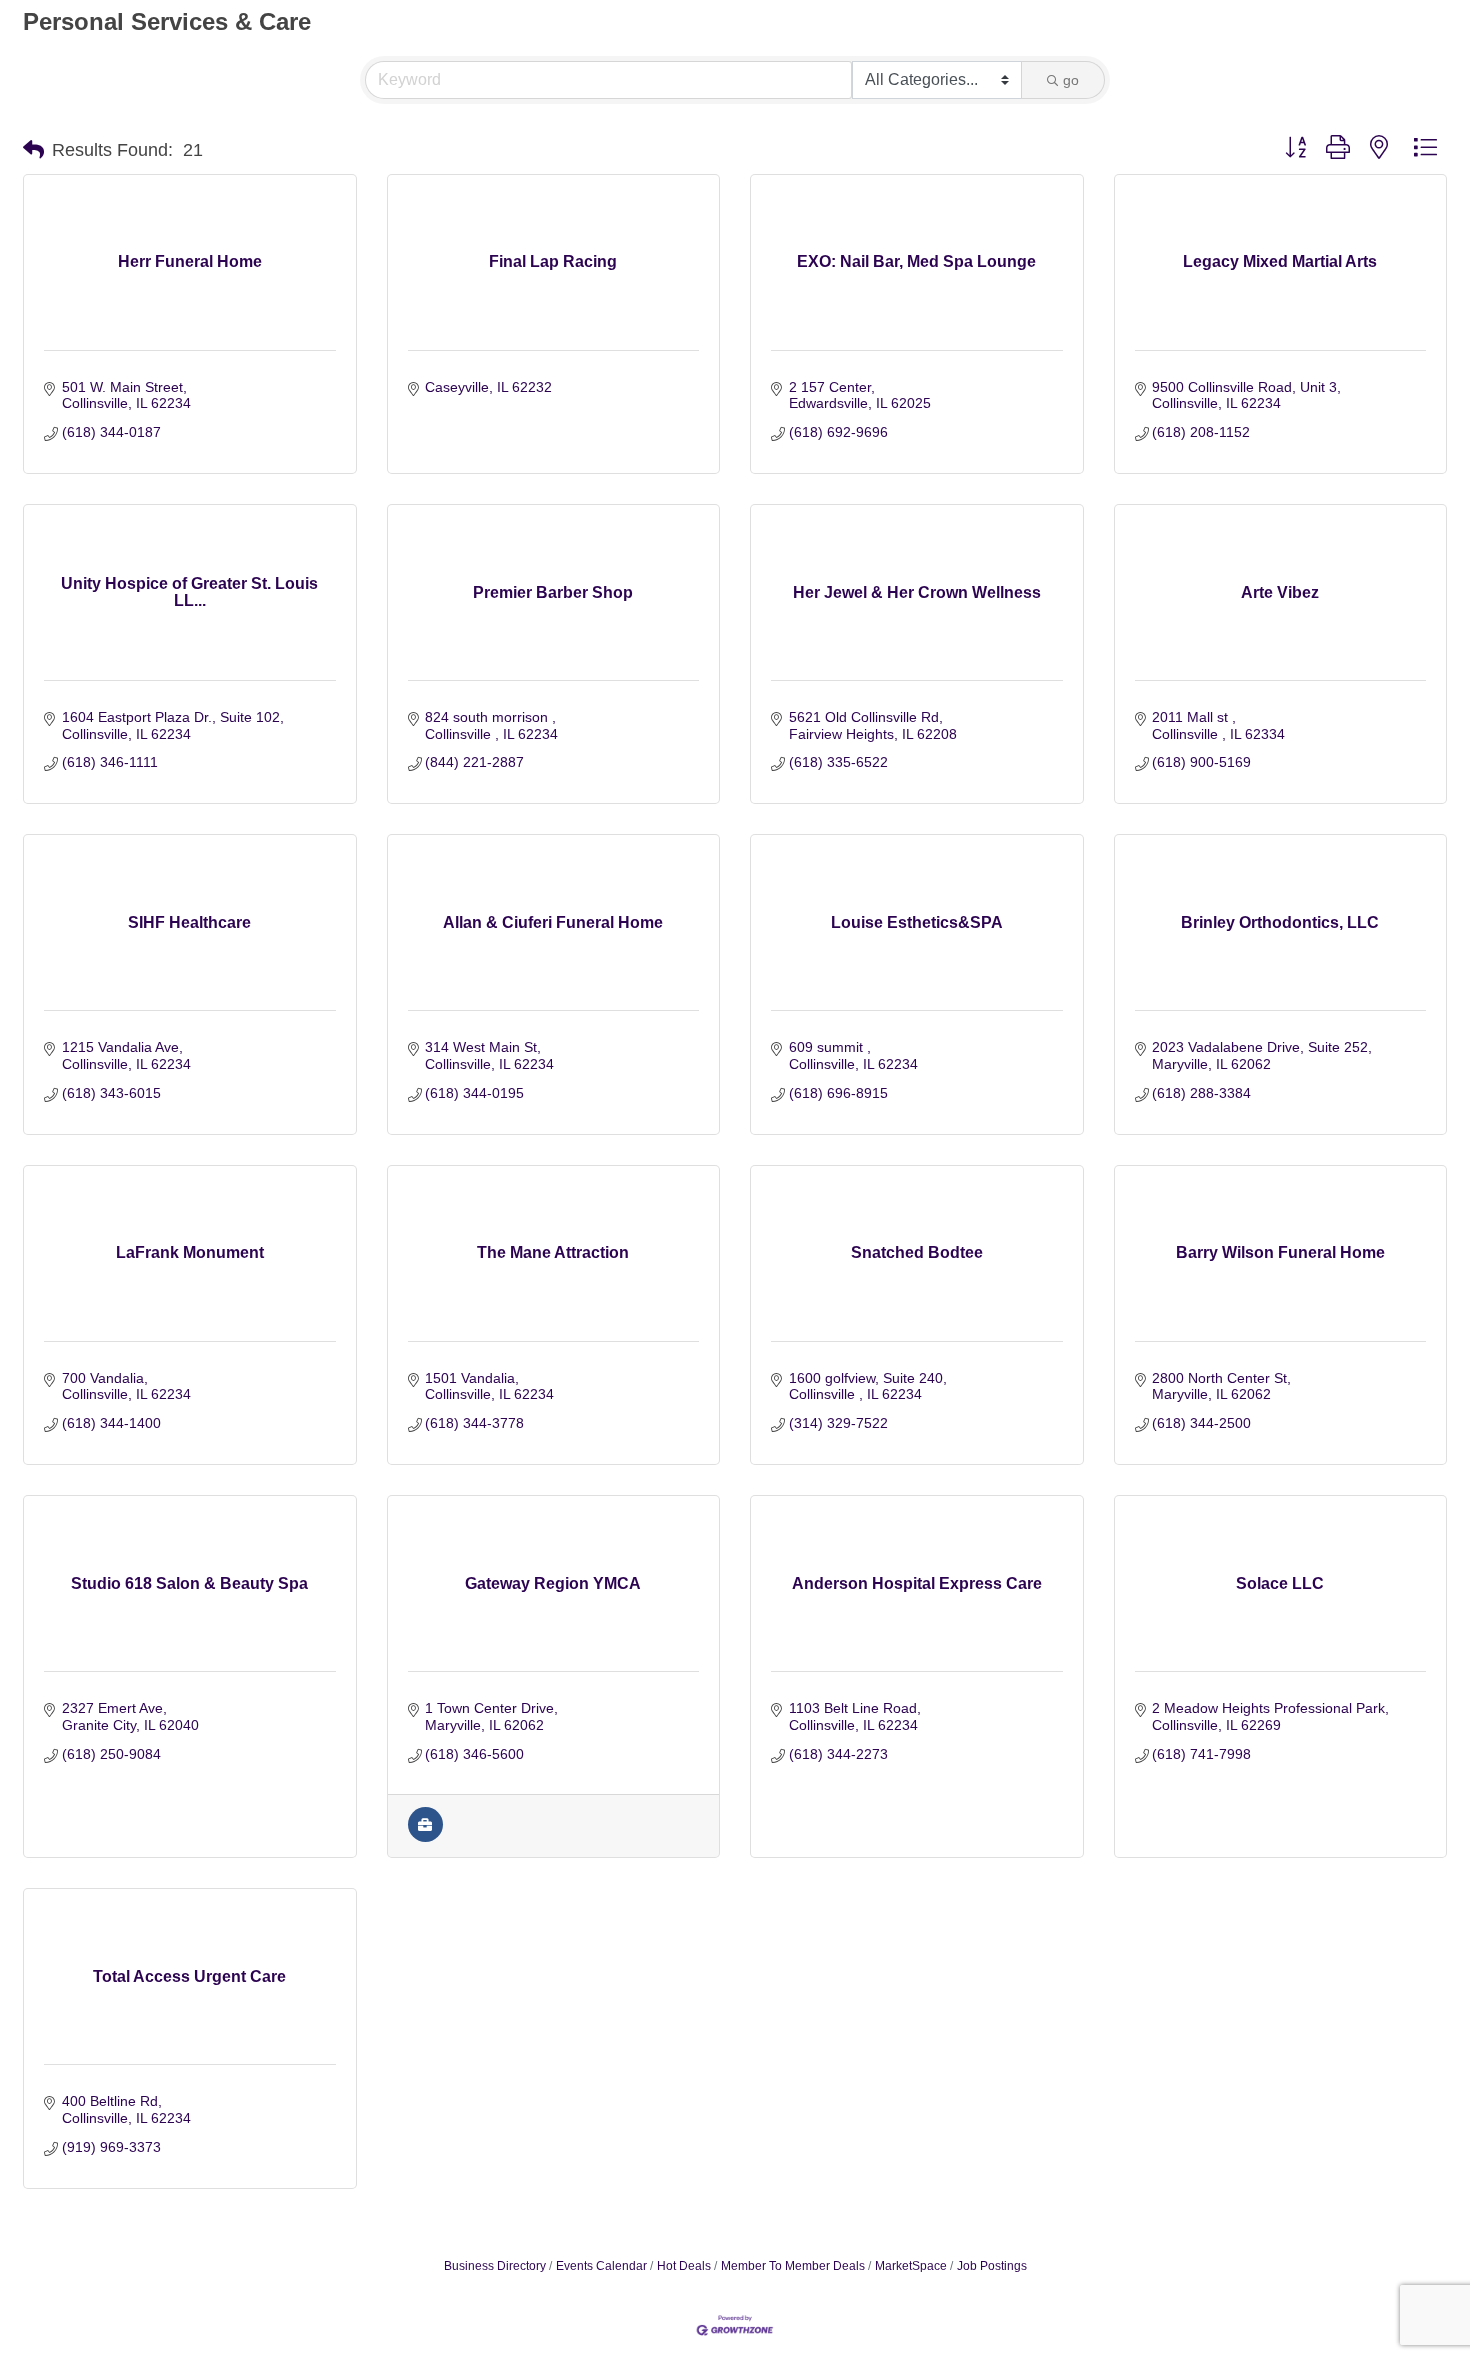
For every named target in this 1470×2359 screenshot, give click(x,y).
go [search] (1071, 80)
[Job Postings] (425, 1837)
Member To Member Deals (793, 2266)
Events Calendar (601, 2266)
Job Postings (992, 2266)
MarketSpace (911, 2266)
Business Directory (495, 2266)
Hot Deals (684, 2266)
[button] (33, 150)
